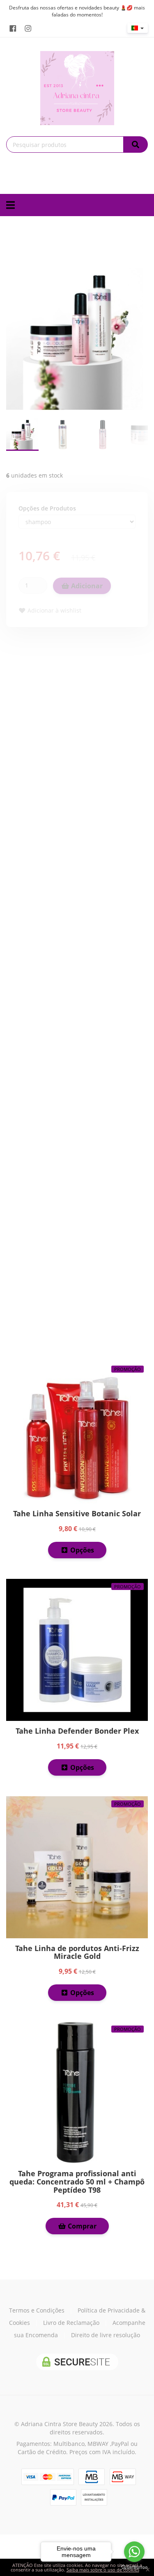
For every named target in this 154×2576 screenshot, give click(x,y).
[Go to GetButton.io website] (134, 2568)
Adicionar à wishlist (54, 610)
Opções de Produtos (47, 508)
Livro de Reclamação (71, 2323)
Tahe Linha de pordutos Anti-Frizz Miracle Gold (77, 1952)
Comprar (81, 2226)
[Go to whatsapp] (134, 2552)
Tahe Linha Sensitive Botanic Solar (77, 1513)
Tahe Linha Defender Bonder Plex (77, 1731)
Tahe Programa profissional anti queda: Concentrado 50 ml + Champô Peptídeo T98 (77, 2182)
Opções (81, 1550)
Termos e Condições (37, 2310)
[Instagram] (28, 28)
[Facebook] (13, 28)
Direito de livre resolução (106, 2335)
